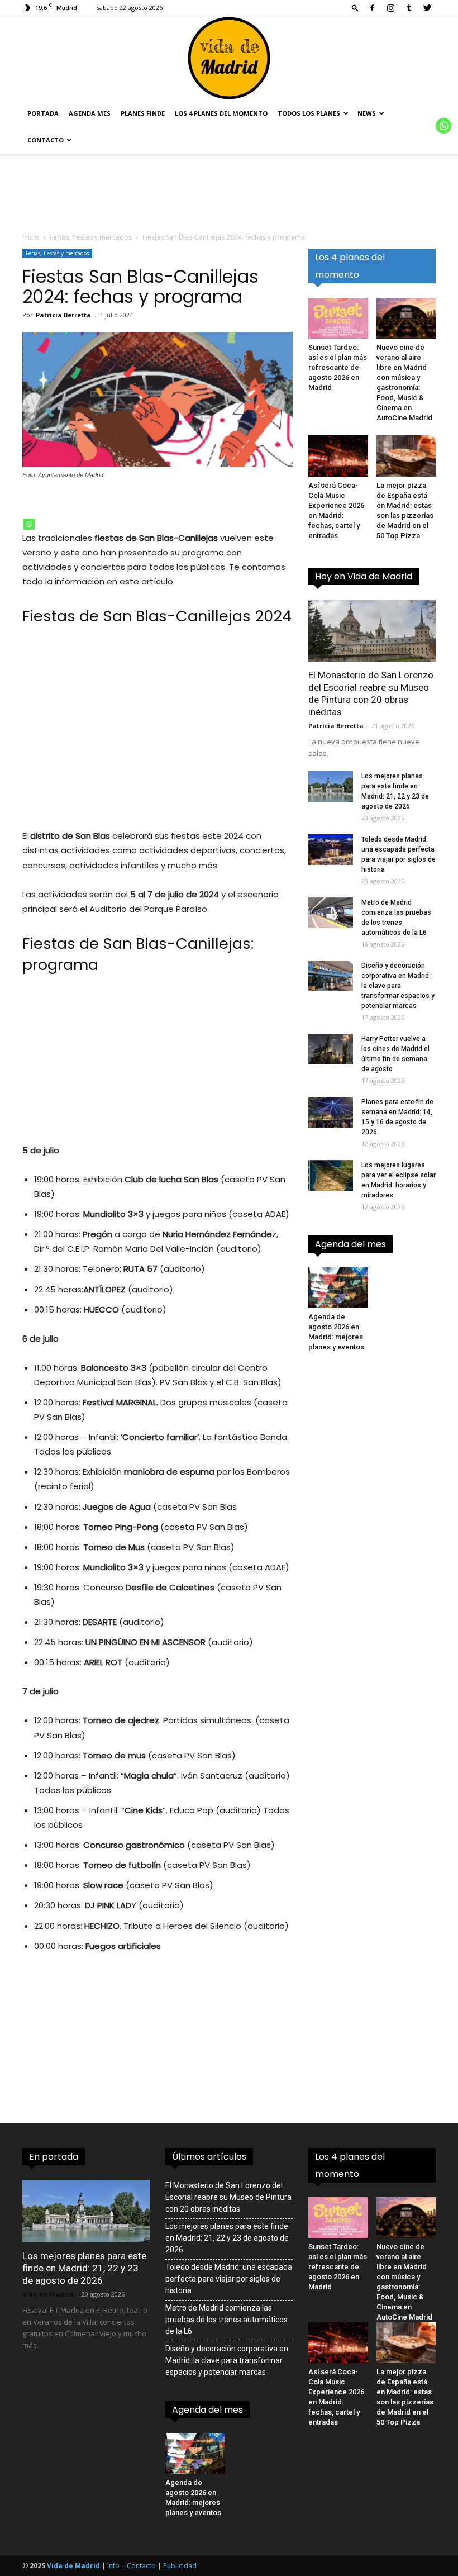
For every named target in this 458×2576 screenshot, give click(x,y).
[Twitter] (427, 8)
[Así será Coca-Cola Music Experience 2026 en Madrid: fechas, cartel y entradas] (338, 456)
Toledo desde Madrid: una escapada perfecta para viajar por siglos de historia (229, 2279)
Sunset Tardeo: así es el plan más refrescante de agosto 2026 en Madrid (338, 367)
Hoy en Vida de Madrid (364, 576)
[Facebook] (372, 8)
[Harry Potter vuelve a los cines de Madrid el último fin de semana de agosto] (331, 1049)
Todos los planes (309, 113)
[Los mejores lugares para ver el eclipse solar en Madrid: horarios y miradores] (331, 1175)
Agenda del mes (350, 1244)
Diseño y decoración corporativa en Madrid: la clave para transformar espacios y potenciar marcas (398, 986)
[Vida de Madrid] (229, 58)
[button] (355, 8)
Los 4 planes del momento (221, 113)
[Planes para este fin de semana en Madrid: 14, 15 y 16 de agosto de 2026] (331, 1112)
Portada (43, 113)
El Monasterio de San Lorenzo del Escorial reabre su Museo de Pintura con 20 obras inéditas (228, 2197)
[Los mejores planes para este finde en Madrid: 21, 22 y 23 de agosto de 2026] (331, 786)
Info (113, 2566)
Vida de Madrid (48, 2294)
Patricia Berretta (63, 315)
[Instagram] (390, 8)
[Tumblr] (409, 8)
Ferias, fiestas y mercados (91, 237)
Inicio (31, 237)
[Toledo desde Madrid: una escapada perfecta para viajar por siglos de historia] (331, 850)
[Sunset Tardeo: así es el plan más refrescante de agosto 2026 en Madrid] (338, 318)
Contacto (46, 140)
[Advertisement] (158, 733)
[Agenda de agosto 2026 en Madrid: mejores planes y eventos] (338, 1288)
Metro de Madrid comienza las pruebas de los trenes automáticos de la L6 (226, 2320)
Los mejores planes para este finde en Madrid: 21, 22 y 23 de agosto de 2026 (84, 2268)
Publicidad (180, 2566)
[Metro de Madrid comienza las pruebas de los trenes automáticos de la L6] (331, 913)
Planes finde (143, 113)
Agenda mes (90, 113)
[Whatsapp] (29, 524)
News (367, 113)
